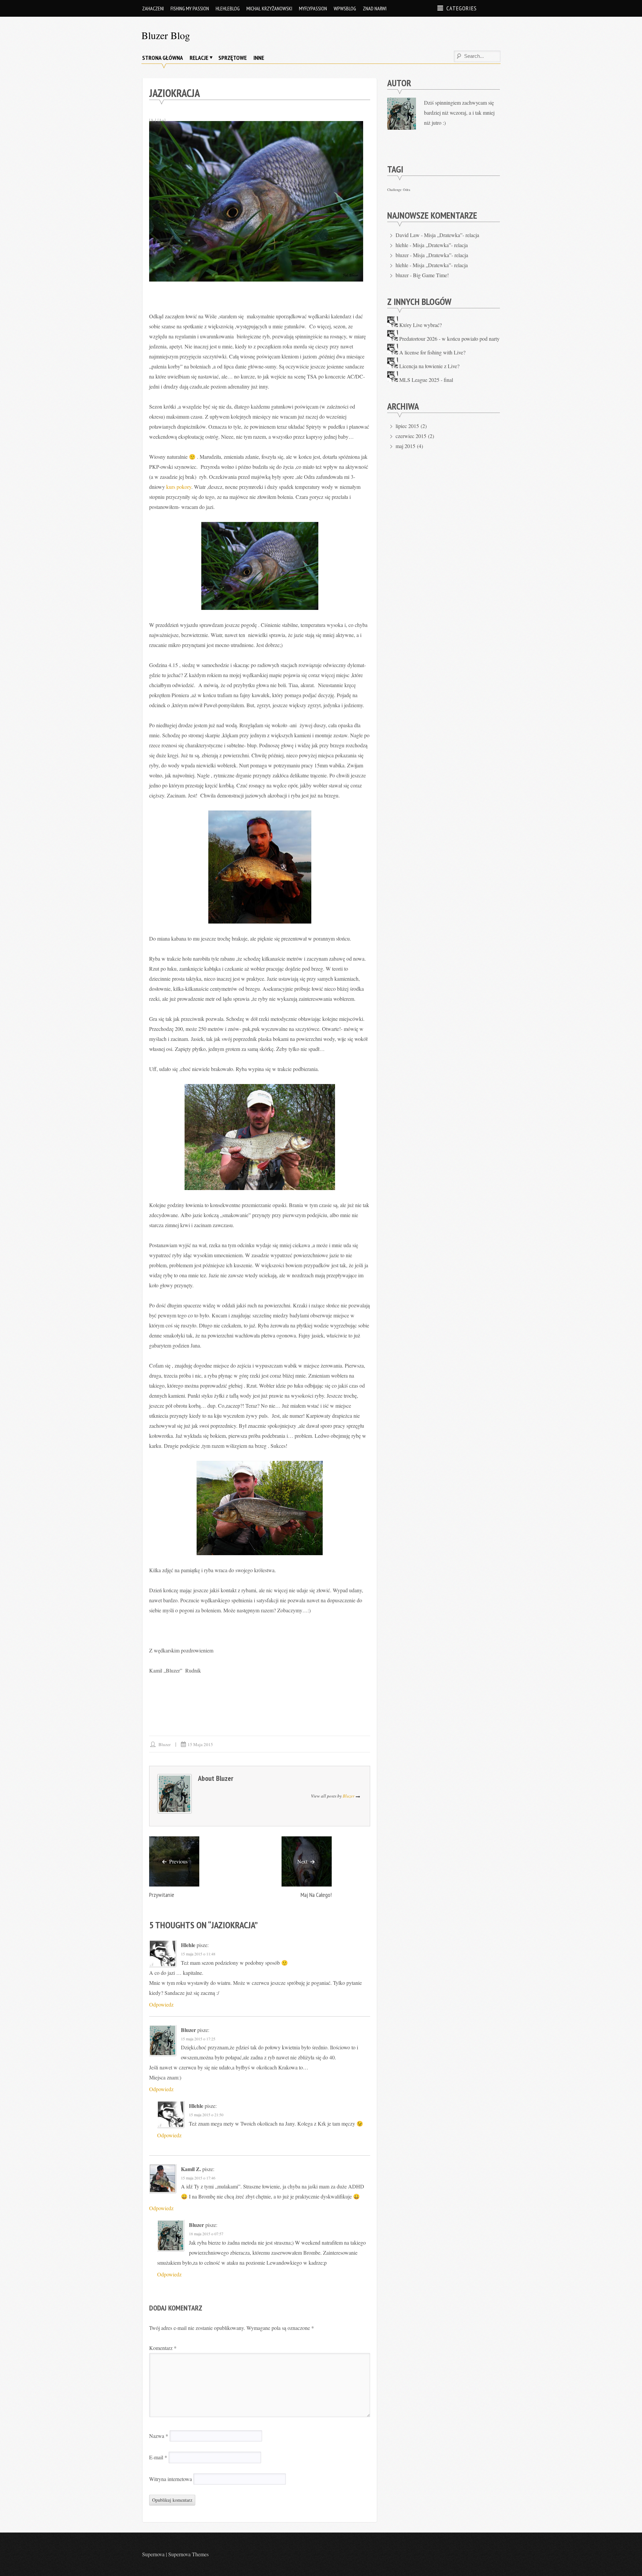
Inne (259, 58)
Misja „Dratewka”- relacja (452, 235)
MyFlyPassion (313, 8)
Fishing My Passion (190, 8)
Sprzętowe (233, 58)
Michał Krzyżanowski (269, 8)
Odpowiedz (161, 2004)
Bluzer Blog (166, 35)
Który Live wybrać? (420, 325)
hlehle (188, 1945)
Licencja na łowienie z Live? (429, 366)
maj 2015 (405, 446)
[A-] (153, 120)
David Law (408, 235)
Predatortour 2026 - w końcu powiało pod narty (449, 339)
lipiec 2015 (407, 426)
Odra (407, 190)
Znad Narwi (375, 8)
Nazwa (159, 2436)
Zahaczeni (153, 8)
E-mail (158, 2457)
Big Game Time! (431, 275)
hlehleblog (228, 8)
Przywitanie (162, 1895)
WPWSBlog (345, 8)
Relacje (199, 58)
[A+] (162, 120)
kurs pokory (179, 487)
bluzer (165, 1744)
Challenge (394, 190)
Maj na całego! (316, 1895)
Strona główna (163, 58)
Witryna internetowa (171, 2479)
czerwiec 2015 (411, 436)
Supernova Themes (188, 2554)
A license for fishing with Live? (432, 352)
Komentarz (163, 2348)
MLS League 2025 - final (426, 380)
